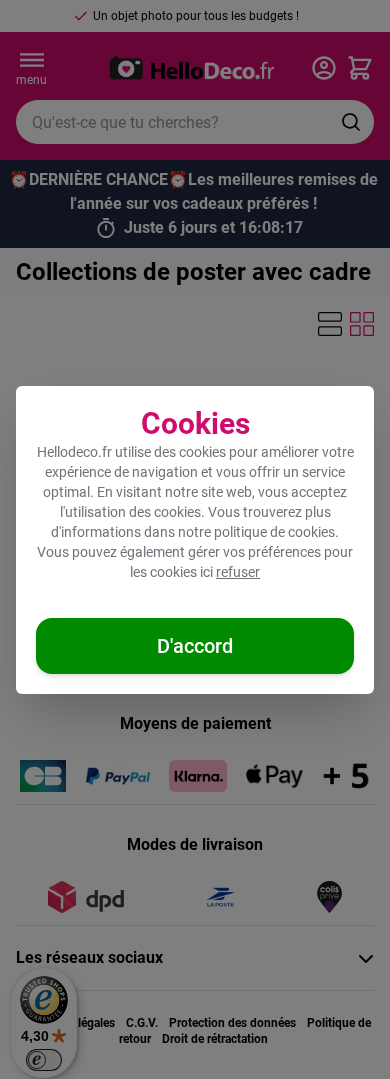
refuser (238, 572)
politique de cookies (274, 532)
